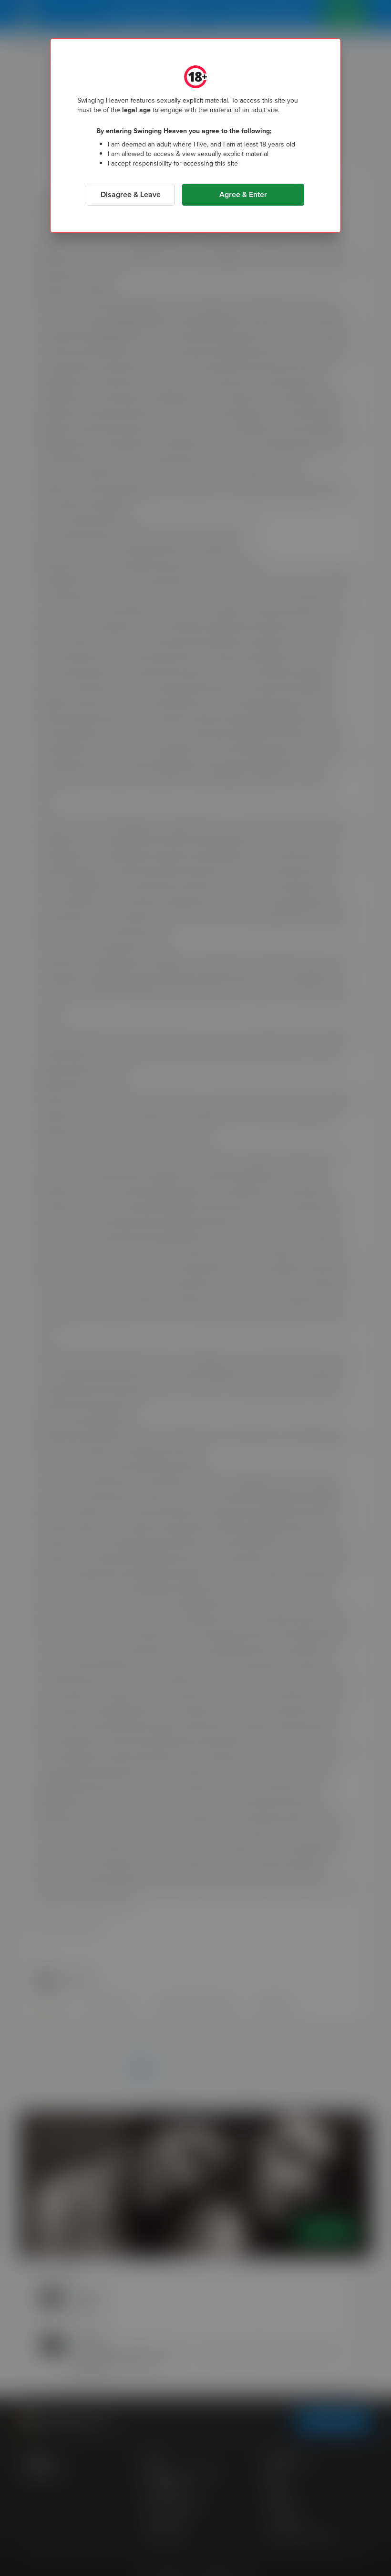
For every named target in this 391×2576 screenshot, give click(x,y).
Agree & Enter (243, 194)
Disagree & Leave (131, 194)
